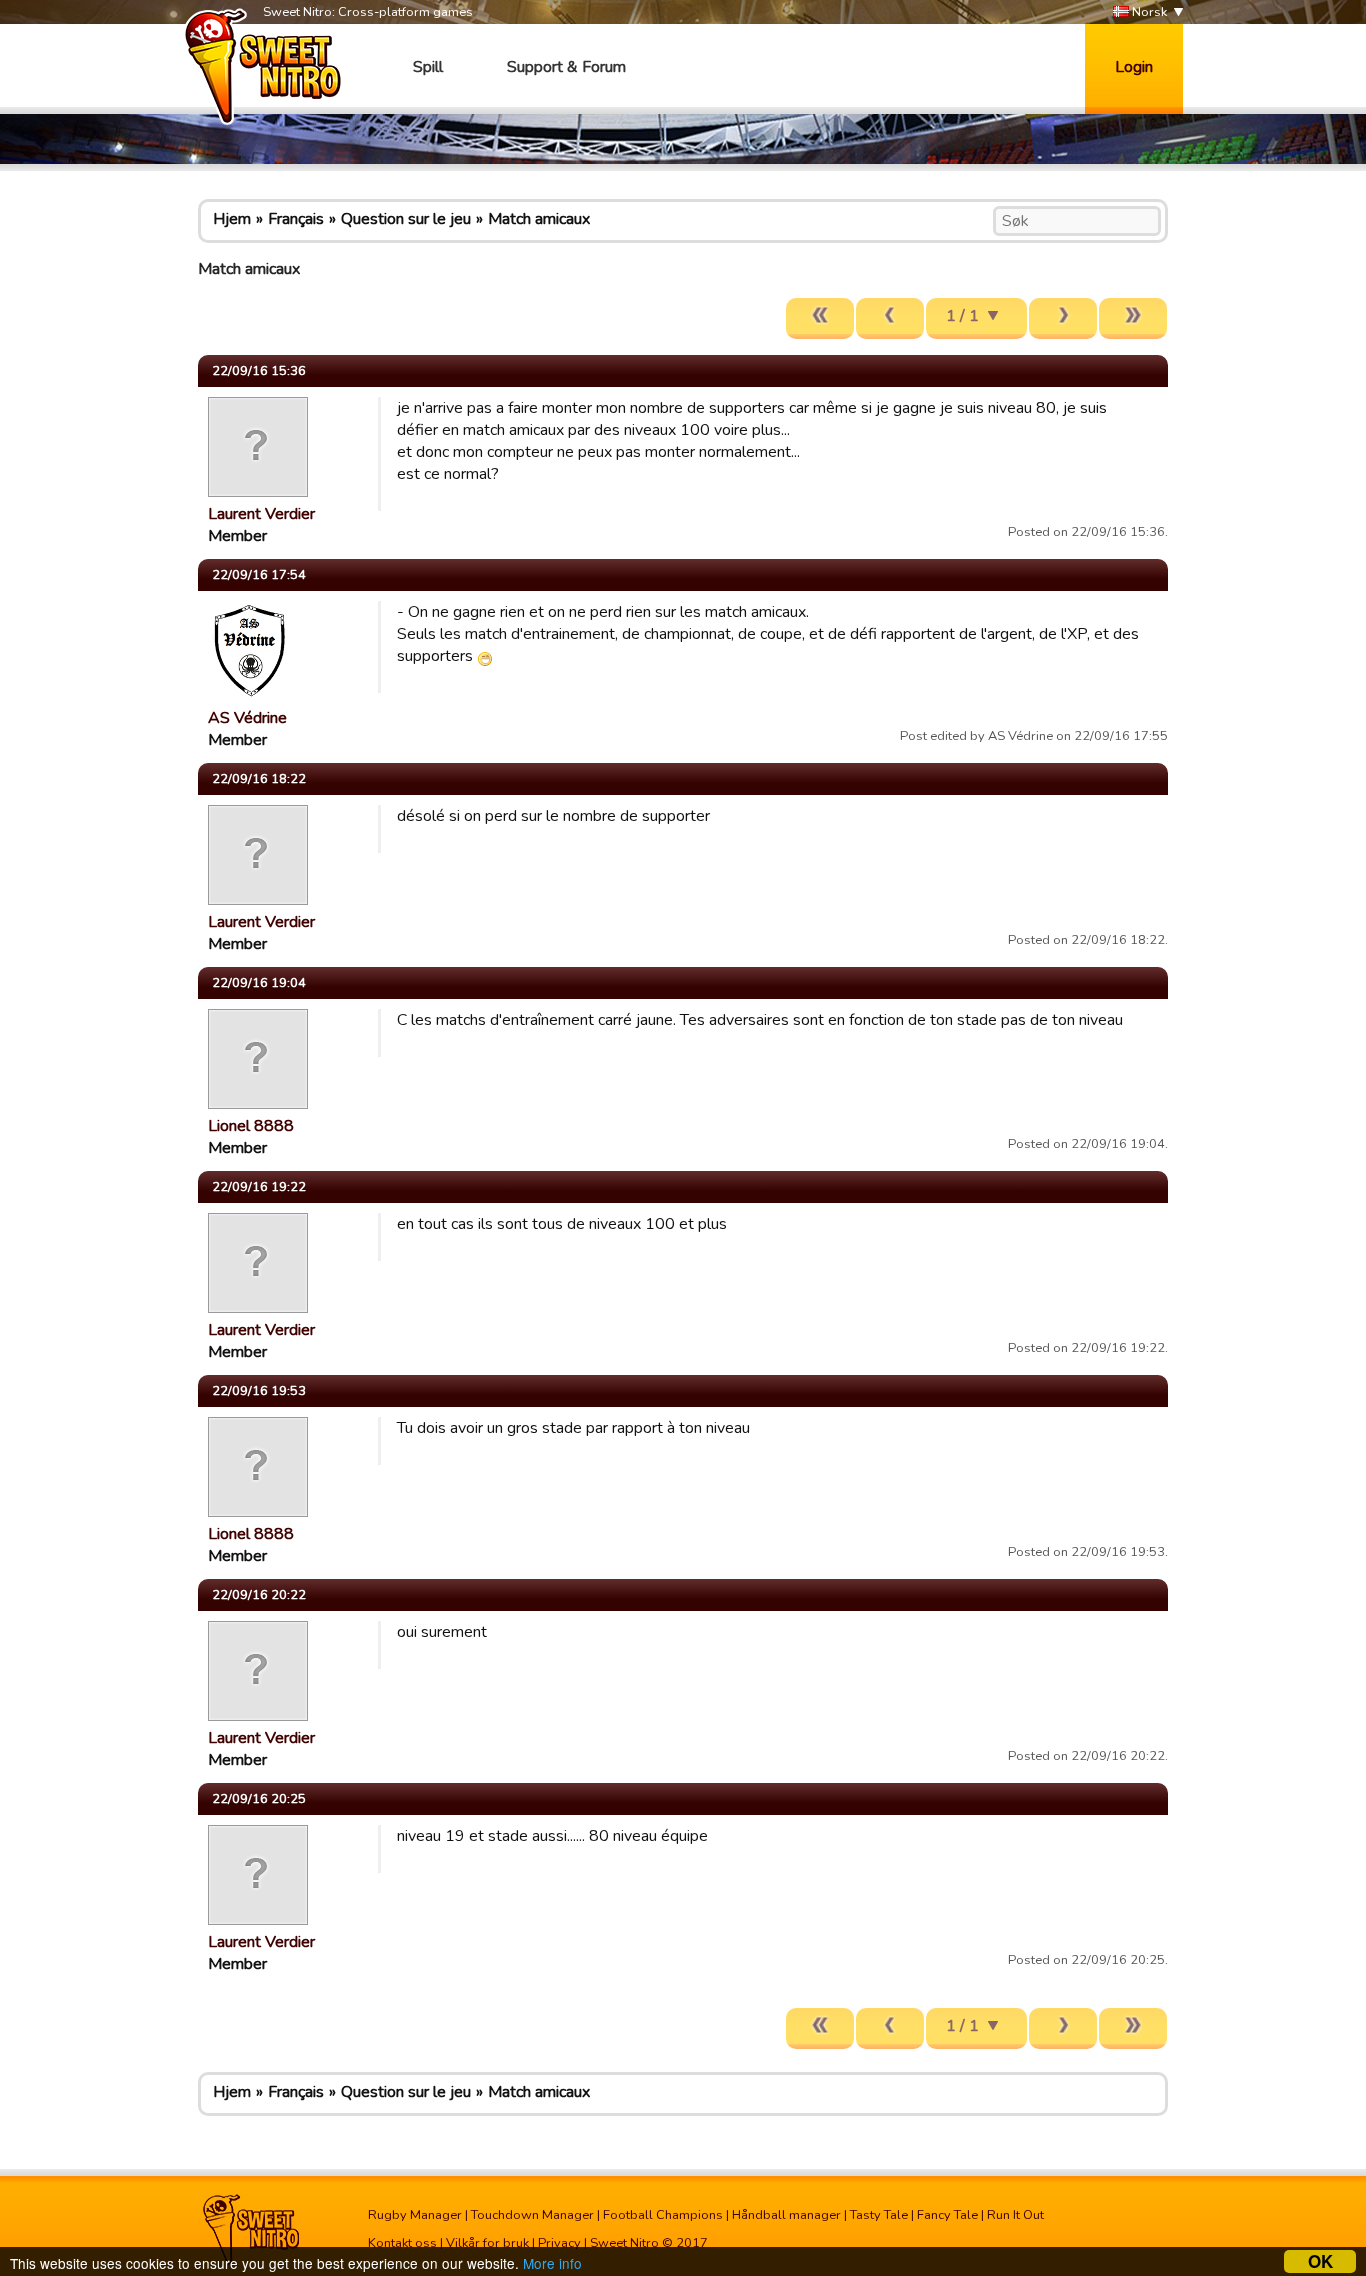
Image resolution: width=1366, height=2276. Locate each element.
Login (1134, 67)
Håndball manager (786, 2215)
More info (552, 2263)
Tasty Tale (879, 2215)
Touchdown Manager (532, 2215)
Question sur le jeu (406, 219)
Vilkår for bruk (487, 2243)
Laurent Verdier (261, 514)
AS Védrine (247, 718)
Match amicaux (539, 219)
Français (296, 219)
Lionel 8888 (251, 1126)
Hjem (232, 219)
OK (1320, 2261)
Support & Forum (566, 67)
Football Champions (663, 2215)
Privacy (559, 2243)
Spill (428, 67)
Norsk (1148, 12)
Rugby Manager (415, 2215)
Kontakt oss (402, 2243)
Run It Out (1015, 2215)
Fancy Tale (947, 2215)
